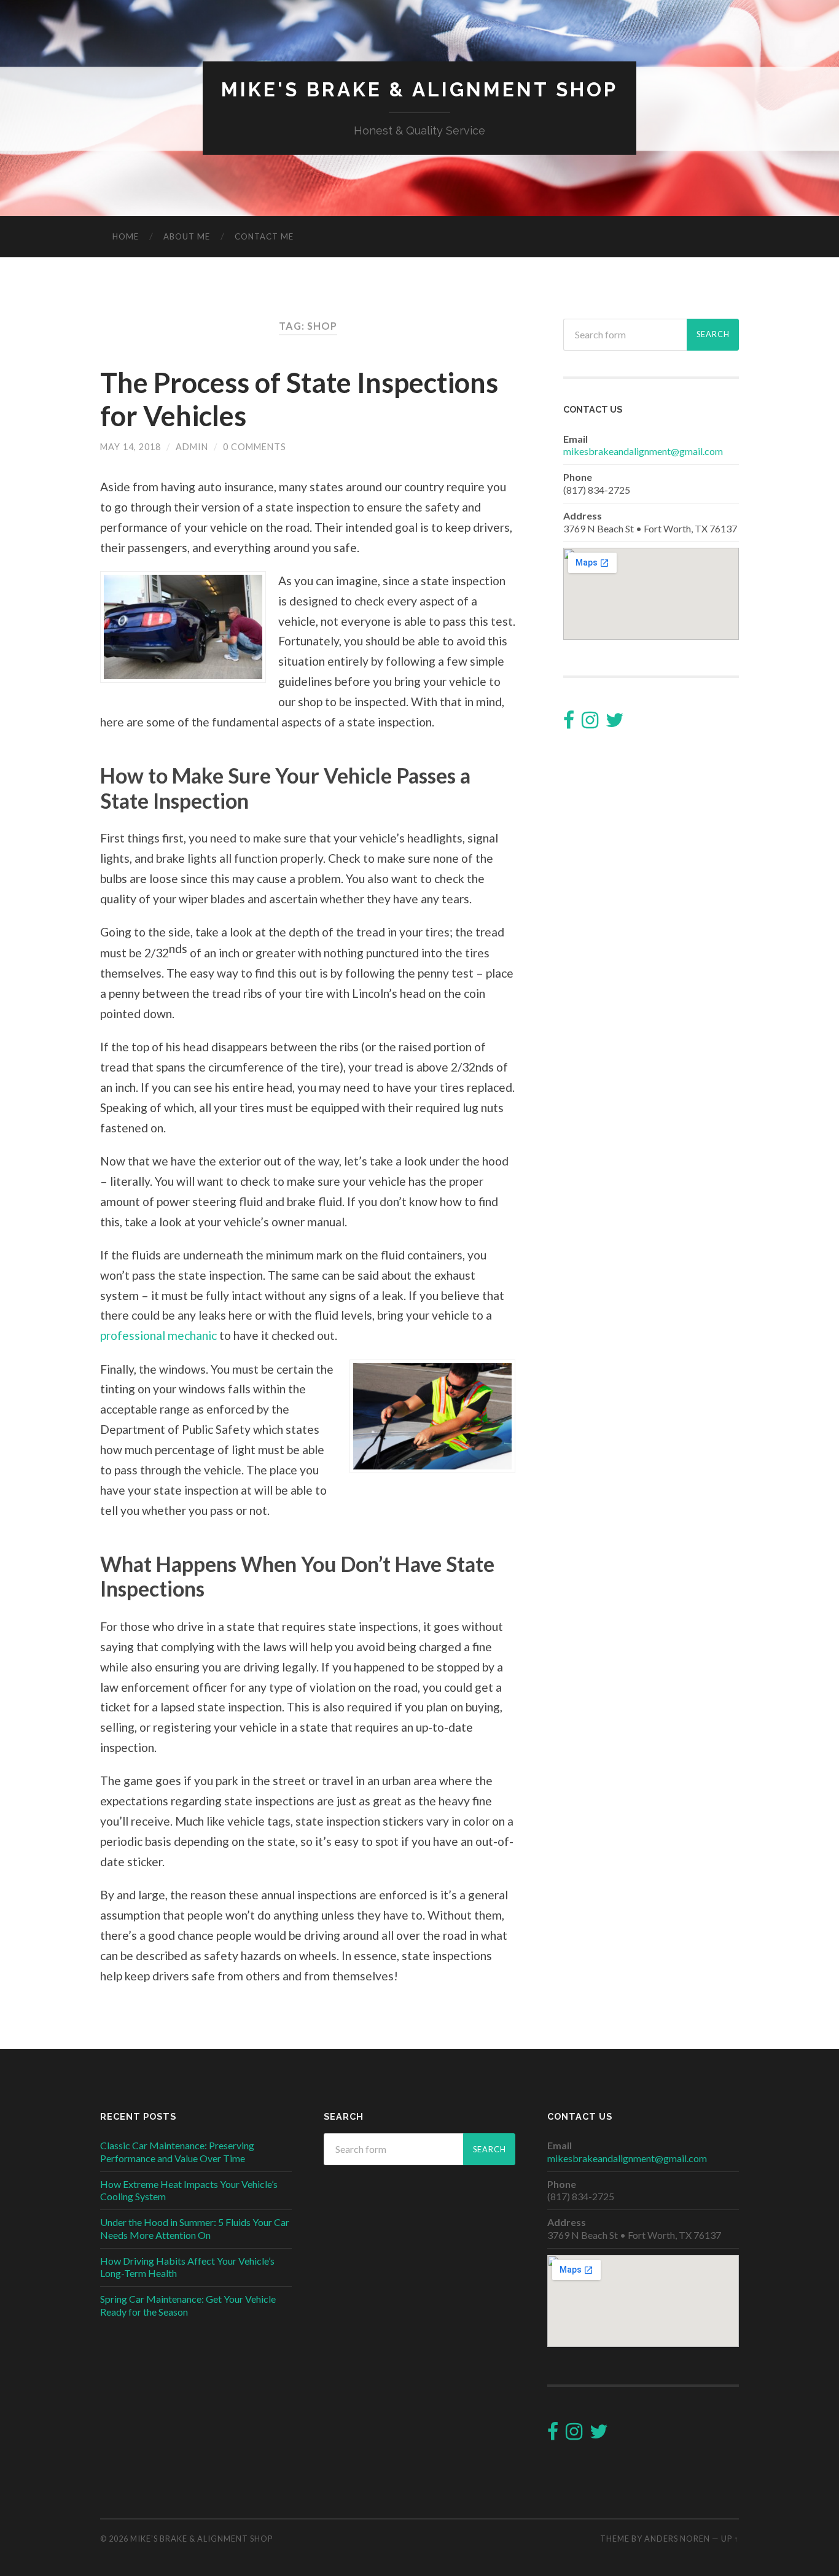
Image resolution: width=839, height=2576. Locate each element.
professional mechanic (158, 1335)
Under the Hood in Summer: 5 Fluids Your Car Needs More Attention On (195, 2228)
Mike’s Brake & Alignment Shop (201, 2539)
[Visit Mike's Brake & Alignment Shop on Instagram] (590, 723)
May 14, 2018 (131, 447)
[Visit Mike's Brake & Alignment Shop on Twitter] (615, 723)
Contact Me (264, 236)
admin (192, 447)
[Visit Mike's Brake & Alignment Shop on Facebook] (569, 723)
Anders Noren (677, 2539)
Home (126, 236)
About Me (187, 236)
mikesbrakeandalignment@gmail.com (643, 451)
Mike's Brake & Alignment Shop (419, 89)
